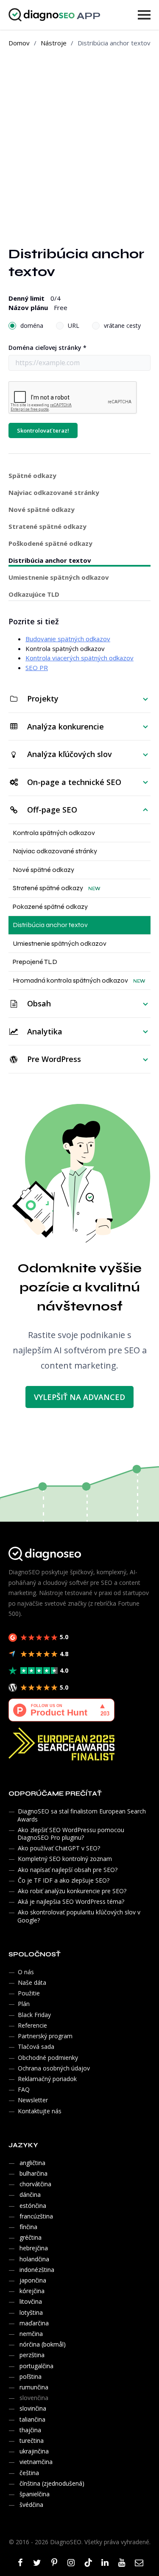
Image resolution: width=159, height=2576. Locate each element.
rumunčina (34, 2387)
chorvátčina (35, 2184)
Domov (19, 43)
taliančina (32, 2419)
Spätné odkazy (32, 475)
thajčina (30, 2430)
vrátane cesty (122, 325)
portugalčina (36, 2366)
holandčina (34, 2259)
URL (74, 325)
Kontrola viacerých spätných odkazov (79, 658)
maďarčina (34, 2323)
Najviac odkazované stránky (54, 491)
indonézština (37, 2270)
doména (32, 325)
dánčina (30, 2195)
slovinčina (33, 2408)
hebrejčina (34, 2248)
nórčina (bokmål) (43, 2344)
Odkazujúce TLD (34, 594)
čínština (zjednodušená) (52, 2483)
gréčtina (31, 2237)
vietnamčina (36, 2462)
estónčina (33, 2206)
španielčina (35, 2494)
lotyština (31, 2312)
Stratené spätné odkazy (52, 525)
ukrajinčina (34, 2451)
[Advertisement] (79, 140)
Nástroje (54, 43)
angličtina (32, 2163)
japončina (33, 2280)
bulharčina (33, 2173)
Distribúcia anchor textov (50, 560)
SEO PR (37, 668)
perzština (32, 2355)
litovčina (31, 2301)
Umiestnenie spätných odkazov (59, 577)
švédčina (31, 2505)
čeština (29, 2473)
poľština (31, 2376)
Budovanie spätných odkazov (68, 639)
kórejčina (32, 2291)
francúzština (36, 2216)
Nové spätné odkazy (52, 508)
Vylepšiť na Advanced (79, 1397)
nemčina (31, 2334)
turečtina (32, 2440)
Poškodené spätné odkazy (52, 542)
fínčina (28, 2227)
